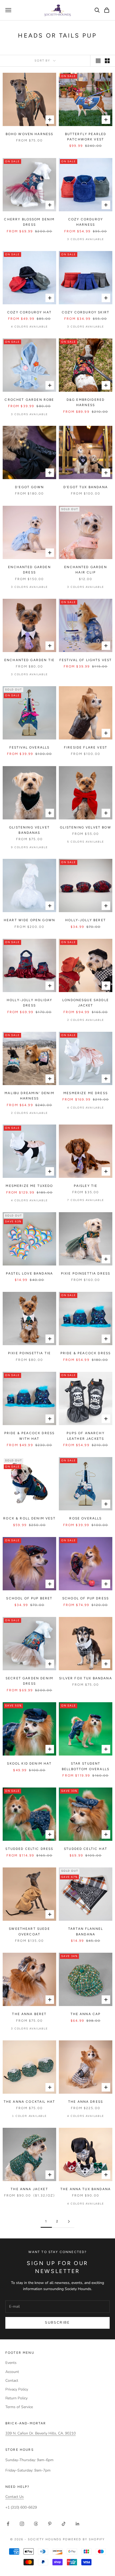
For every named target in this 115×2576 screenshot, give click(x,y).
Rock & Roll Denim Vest (29, 1518)
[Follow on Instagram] (22, 2524)
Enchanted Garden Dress (29, 570)
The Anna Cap (86, 2014)
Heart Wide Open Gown (29, 920)
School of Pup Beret (29, 1598)
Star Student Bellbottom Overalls (86, 1766)
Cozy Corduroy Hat (29, 312)
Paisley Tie (86, 1186)
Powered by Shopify (84, 2539)
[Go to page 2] (69, 2221)
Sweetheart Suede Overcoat (29, 1931)
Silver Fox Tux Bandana (86, 1678)
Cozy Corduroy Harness (86, 222)
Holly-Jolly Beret (86, 920)
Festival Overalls (30, 747)
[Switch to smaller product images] (107, 61)
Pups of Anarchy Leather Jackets (85, 1436)
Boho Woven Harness (30, 134)
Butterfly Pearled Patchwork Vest (86, 137)
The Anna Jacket (29, 2189)
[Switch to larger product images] (98, 61)
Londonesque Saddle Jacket (86, 1003)
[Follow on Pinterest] (50, 2524)
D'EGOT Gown (29, 487)
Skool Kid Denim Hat (29, 1764)
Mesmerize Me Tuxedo (29, 1186)
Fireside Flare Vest (86, 747)
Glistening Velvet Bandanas (29, 830)
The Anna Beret (29, 2014)
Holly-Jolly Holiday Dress (29, 1003)
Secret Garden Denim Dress (29, 1681)
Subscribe (57, 2323)
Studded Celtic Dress (29, 1849)
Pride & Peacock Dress (86, 1353)
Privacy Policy (17, 2389)
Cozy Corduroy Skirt (86, 312)
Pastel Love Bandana (29, 1273)
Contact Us (15, 2497)
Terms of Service (19, 2407)
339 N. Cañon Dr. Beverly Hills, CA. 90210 (41, 2433)
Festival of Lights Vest (86, 660)
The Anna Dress (86, 2102)
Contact (12, 2381)
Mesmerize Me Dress (86, 1093)
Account (12, 2372)
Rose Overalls (85, 1518)
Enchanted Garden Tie (29, 660)
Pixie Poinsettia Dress (86, 1273)
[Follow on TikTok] (64, 2524)
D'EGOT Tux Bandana (86, 487)
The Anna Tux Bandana (86, 2189)
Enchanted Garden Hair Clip (86, 570)
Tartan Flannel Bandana (86, 1931)
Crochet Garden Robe (29, 400)
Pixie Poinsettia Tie (29, 1353)
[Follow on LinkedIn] (78, 2524)
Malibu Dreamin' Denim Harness (29, 1096)
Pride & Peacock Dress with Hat (29, 1436)
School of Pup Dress (86, 1598)
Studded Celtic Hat (86, 1849)
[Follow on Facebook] (8, 2524)
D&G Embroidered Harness (86, 402)
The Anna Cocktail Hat (29, 2102)
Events (11, 2363)
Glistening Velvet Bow (85, 827)
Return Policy (16, 2398)
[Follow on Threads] (36, 2524)
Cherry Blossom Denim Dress (29, 222)
